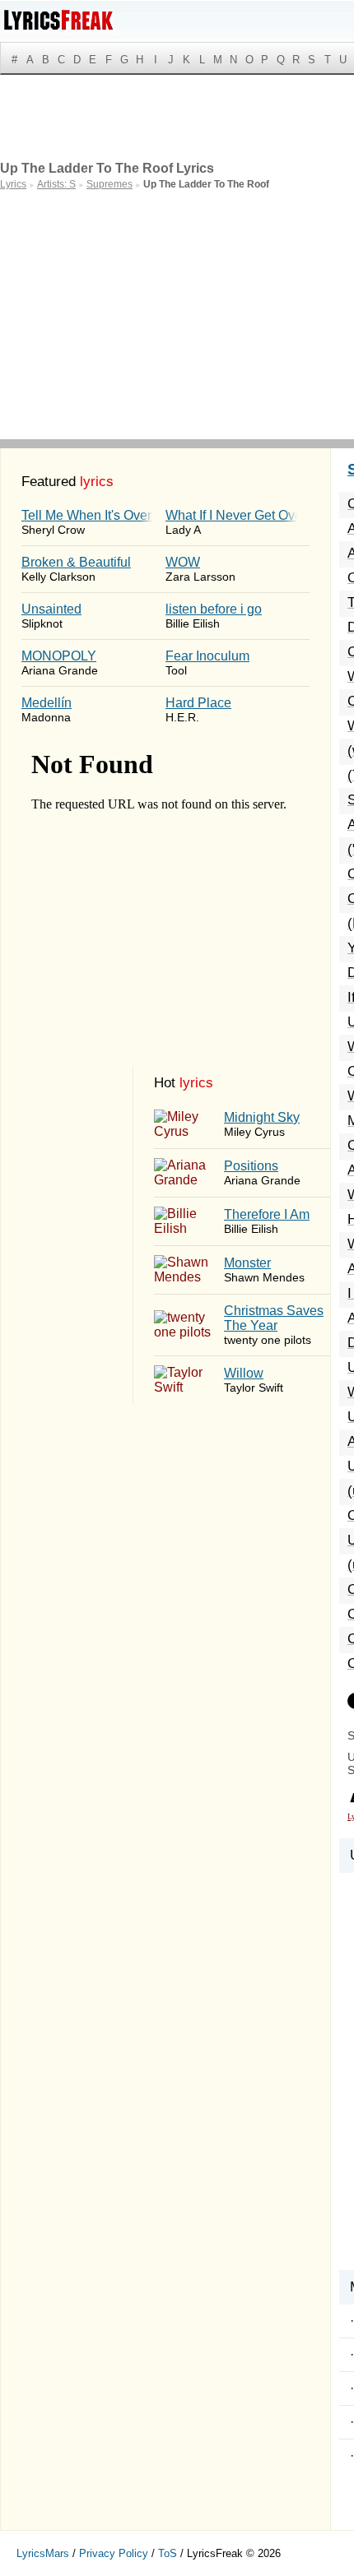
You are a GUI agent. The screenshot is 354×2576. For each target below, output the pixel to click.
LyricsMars (43, 2553)
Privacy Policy (114, 2553)
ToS (168, 2553)
